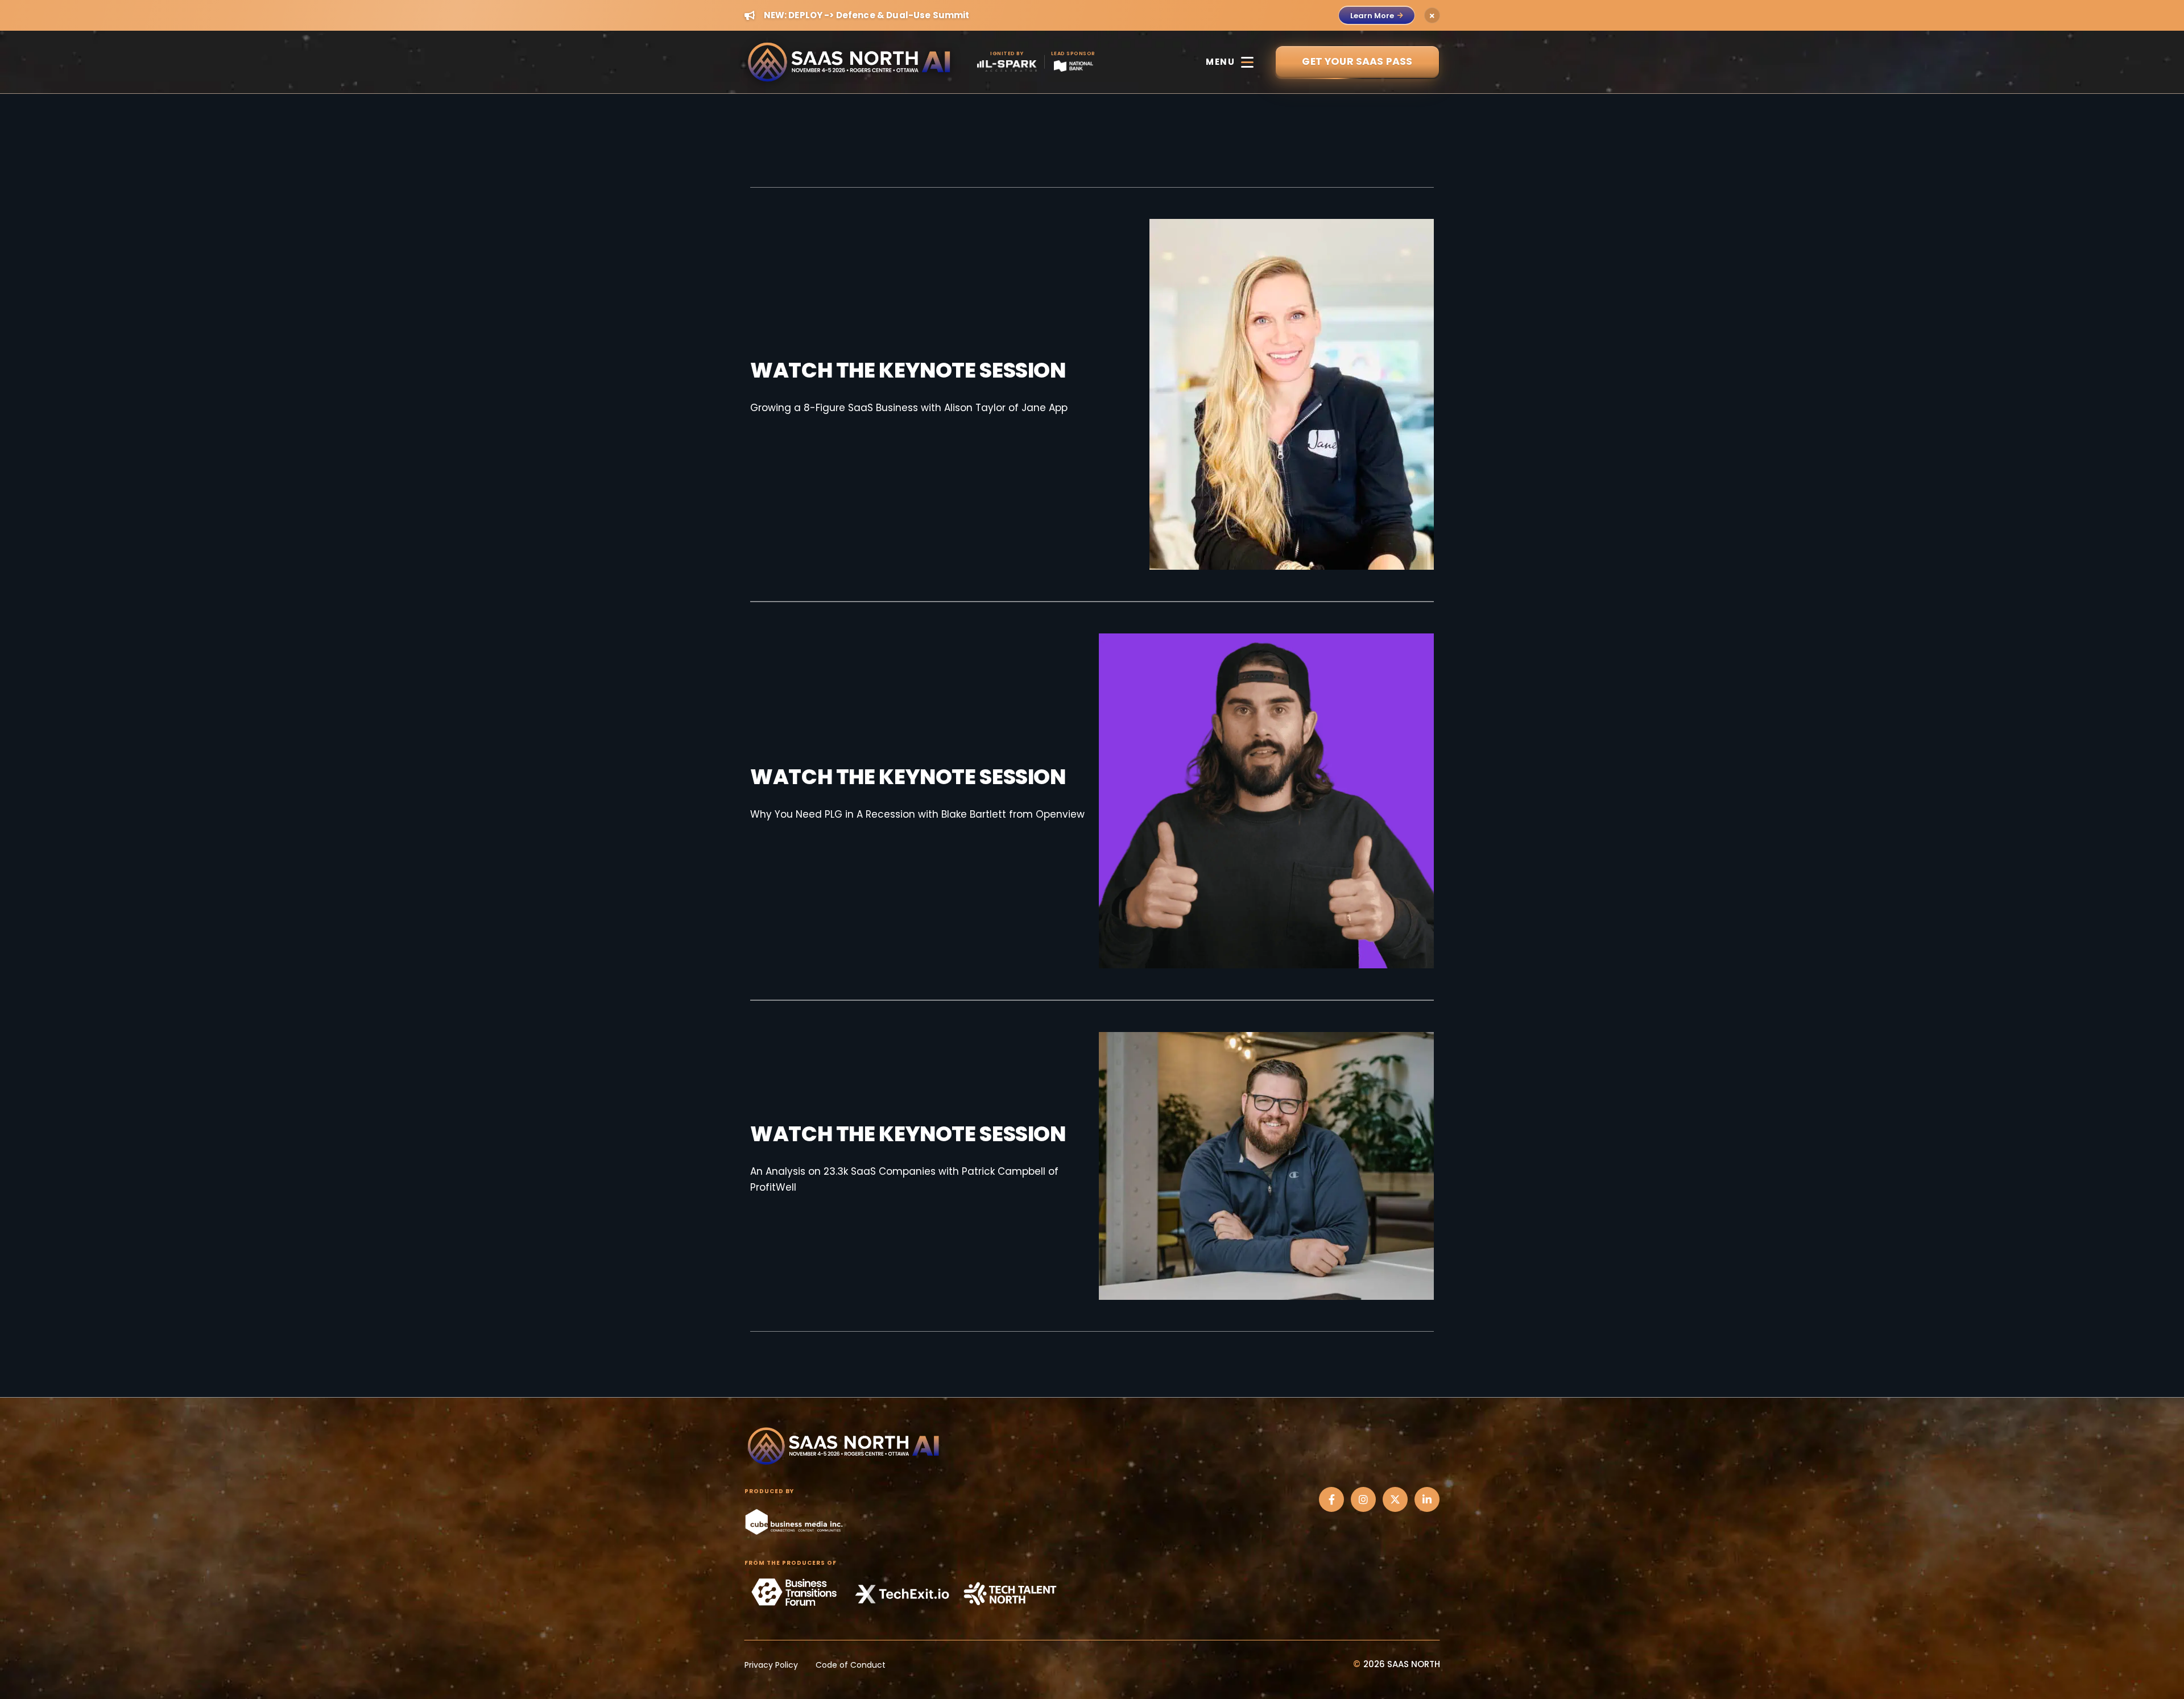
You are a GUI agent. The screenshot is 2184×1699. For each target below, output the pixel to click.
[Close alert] (1432, 15)
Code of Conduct (851, 1665)
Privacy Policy (771, 1665)
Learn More (1372, 16)
